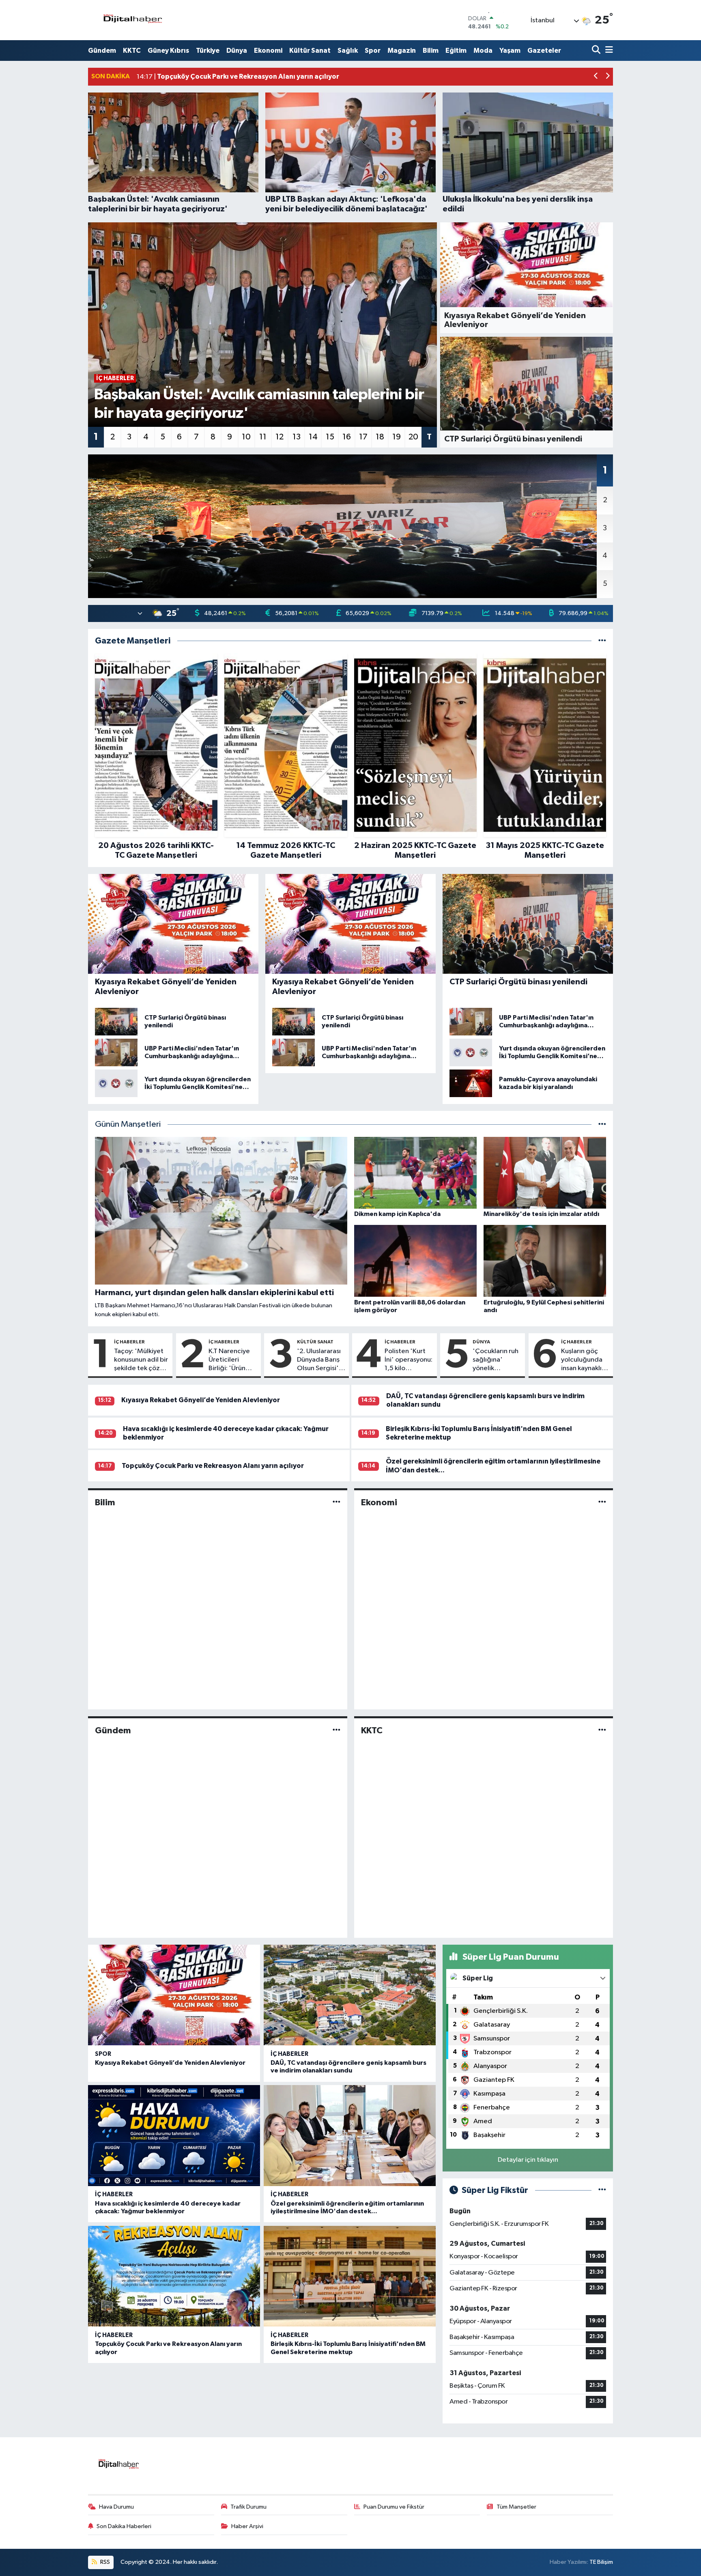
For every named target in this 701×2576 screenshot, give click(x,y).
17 (363, 437)
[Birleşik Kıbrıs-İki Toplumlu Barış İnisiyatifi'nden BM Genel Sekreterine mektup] (350, 2276)
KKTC (132, 51)
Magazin (402, 51)
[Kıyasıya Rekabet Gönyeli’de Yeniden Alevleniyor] (174, 1995)
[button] (596, 77)
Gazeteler (544, 51)
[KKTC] (602, 1731)
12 (280, 437)
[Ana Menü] (608, 51)
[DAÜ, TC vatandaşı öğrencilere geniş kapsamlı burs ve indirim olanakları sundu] (350, 1995)
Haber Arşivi (247, 2526)
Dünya (237, 51)
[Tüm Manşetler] (602, 1124)
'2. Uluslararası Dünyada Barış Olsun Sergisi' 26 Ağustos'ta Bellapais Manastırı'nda (319, 1360)
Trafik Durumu (248, 2507)
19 (397, 437)
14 (313, 437)
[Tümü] (602, 641)
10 (246, 437)
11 (263, 437)
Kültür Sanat (310, 51)
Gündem (102, 51)
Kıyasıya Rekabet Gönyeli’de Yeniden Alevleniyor (201, 1400)
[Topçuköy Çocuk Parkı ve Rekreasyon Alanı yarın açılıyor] (174, 2276)
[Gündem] (337, 1731)
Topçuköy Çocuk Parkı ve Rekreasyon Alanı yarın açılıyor (213, 1466)
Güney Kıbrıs (168, 51)
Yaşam (510, 51)
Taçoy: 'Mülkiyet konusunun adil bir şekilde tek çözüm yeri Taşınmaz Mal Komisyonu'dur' (142, 1360)
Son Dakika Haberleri (124, 2526)
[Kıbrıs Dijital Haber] (132, 20)
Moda (483, 51)
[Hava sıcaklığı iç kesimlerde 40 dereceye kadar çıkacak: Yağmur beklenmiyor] (174, 2136)
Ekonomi (268, 51)
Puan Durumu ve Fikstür (394, 2507)
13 (297, 437)
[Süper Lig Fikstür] (602, 2190)
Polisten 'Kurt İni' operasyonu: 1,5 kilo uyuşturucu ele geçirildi (409, 1360)
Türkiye (208, 51)
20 (413, 437)
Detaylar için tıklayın (528, 2160)
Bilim (431, 51)
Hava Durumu (116, 2507)
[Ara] (597, 51)
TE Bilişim (601, 2562)
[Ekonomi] (602, 1502)
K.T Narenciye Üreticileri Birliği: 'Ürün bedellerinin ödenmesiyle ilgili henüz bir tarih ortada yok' (229, 1360)
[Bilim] (337, 1502)
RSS (104, 2562)
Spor (373, 51)
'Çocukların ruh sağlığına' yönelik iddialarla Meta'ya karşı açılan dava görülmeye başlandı (496, 1360)
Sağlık (348, 51)
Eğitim (456, 51)
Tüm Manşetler (516, 2507)
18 (380, 437)
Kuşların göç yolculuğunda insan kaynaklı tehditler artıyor (582, 1360)
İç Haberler (129, 1342)
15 (330, 437)
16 (347, 437)
